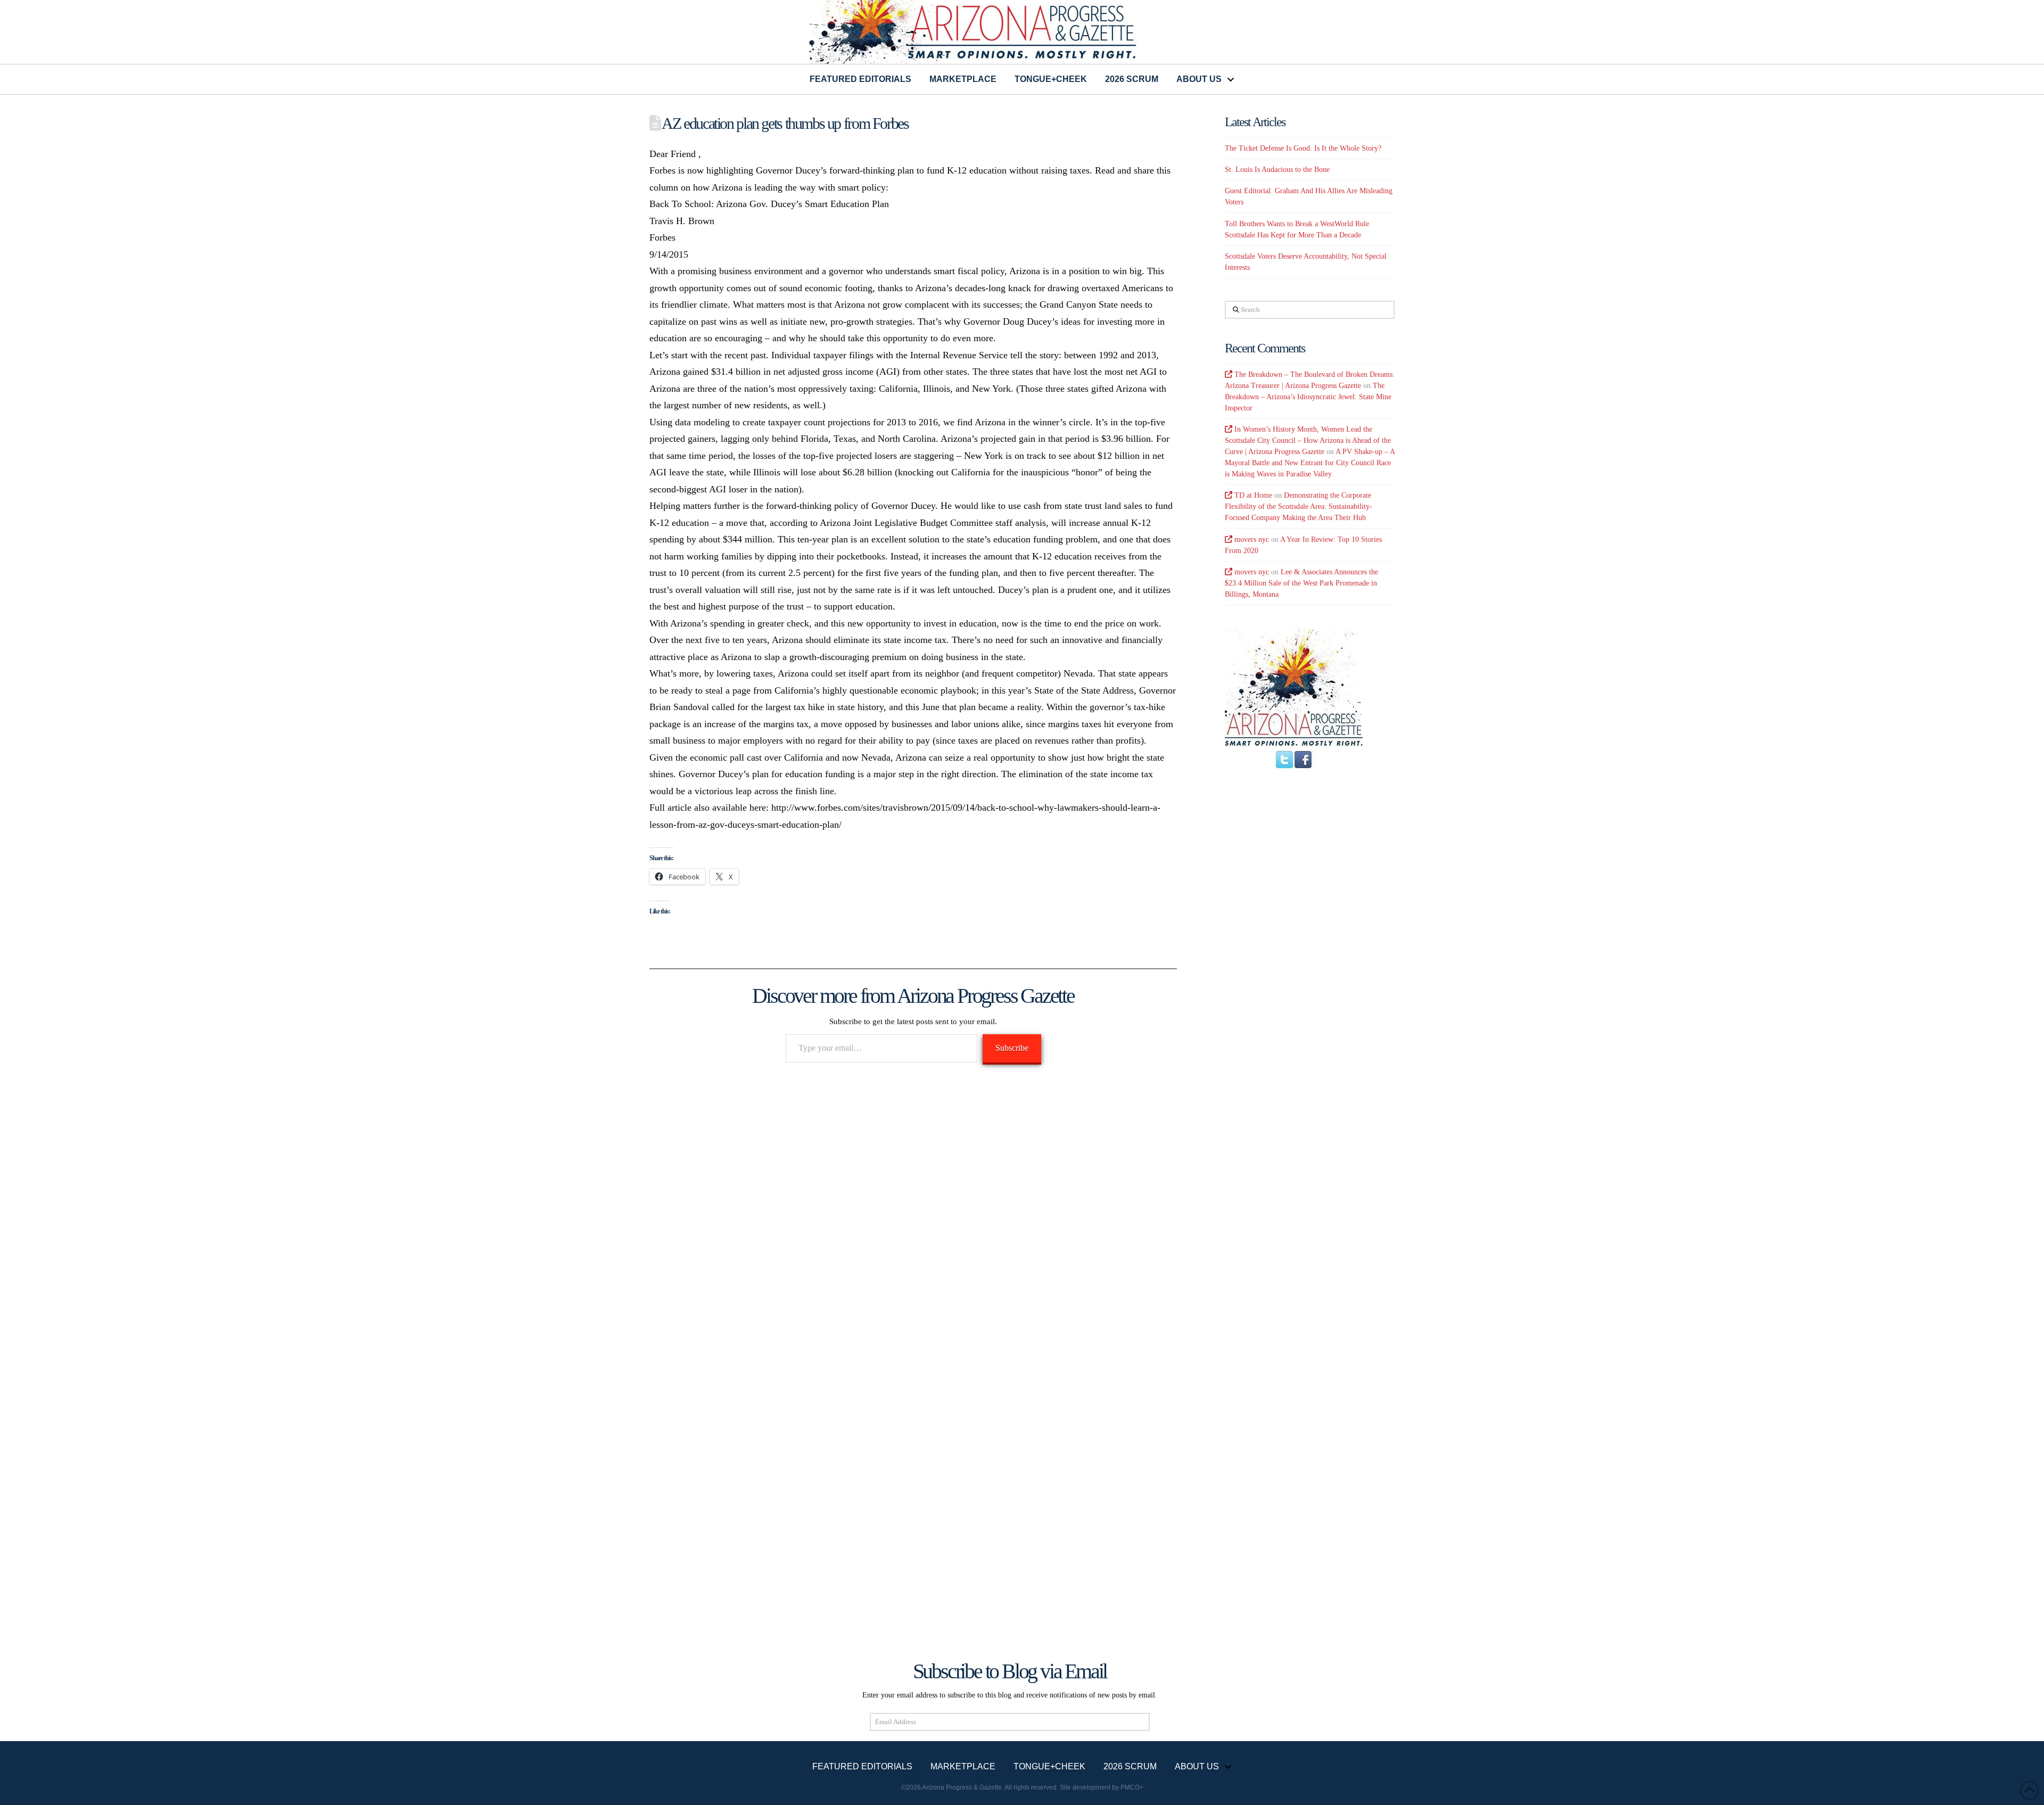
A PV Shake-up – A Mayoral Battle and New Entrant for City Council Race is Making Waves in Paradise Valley (1310, 463)
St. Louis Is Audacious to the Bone (1277, 170)
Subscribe (1012, 1048)
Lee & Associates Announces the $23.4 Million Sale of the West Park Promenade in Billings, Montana (1301, 583)
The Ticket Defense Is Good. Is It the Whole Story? (1303, 148)
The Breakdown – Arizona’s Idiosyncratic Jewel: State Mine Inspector (1308, 397)
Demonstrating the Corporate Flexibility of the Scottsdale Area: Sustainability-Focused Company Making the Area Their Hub (1299, 506)
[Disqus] (913, 1226)
